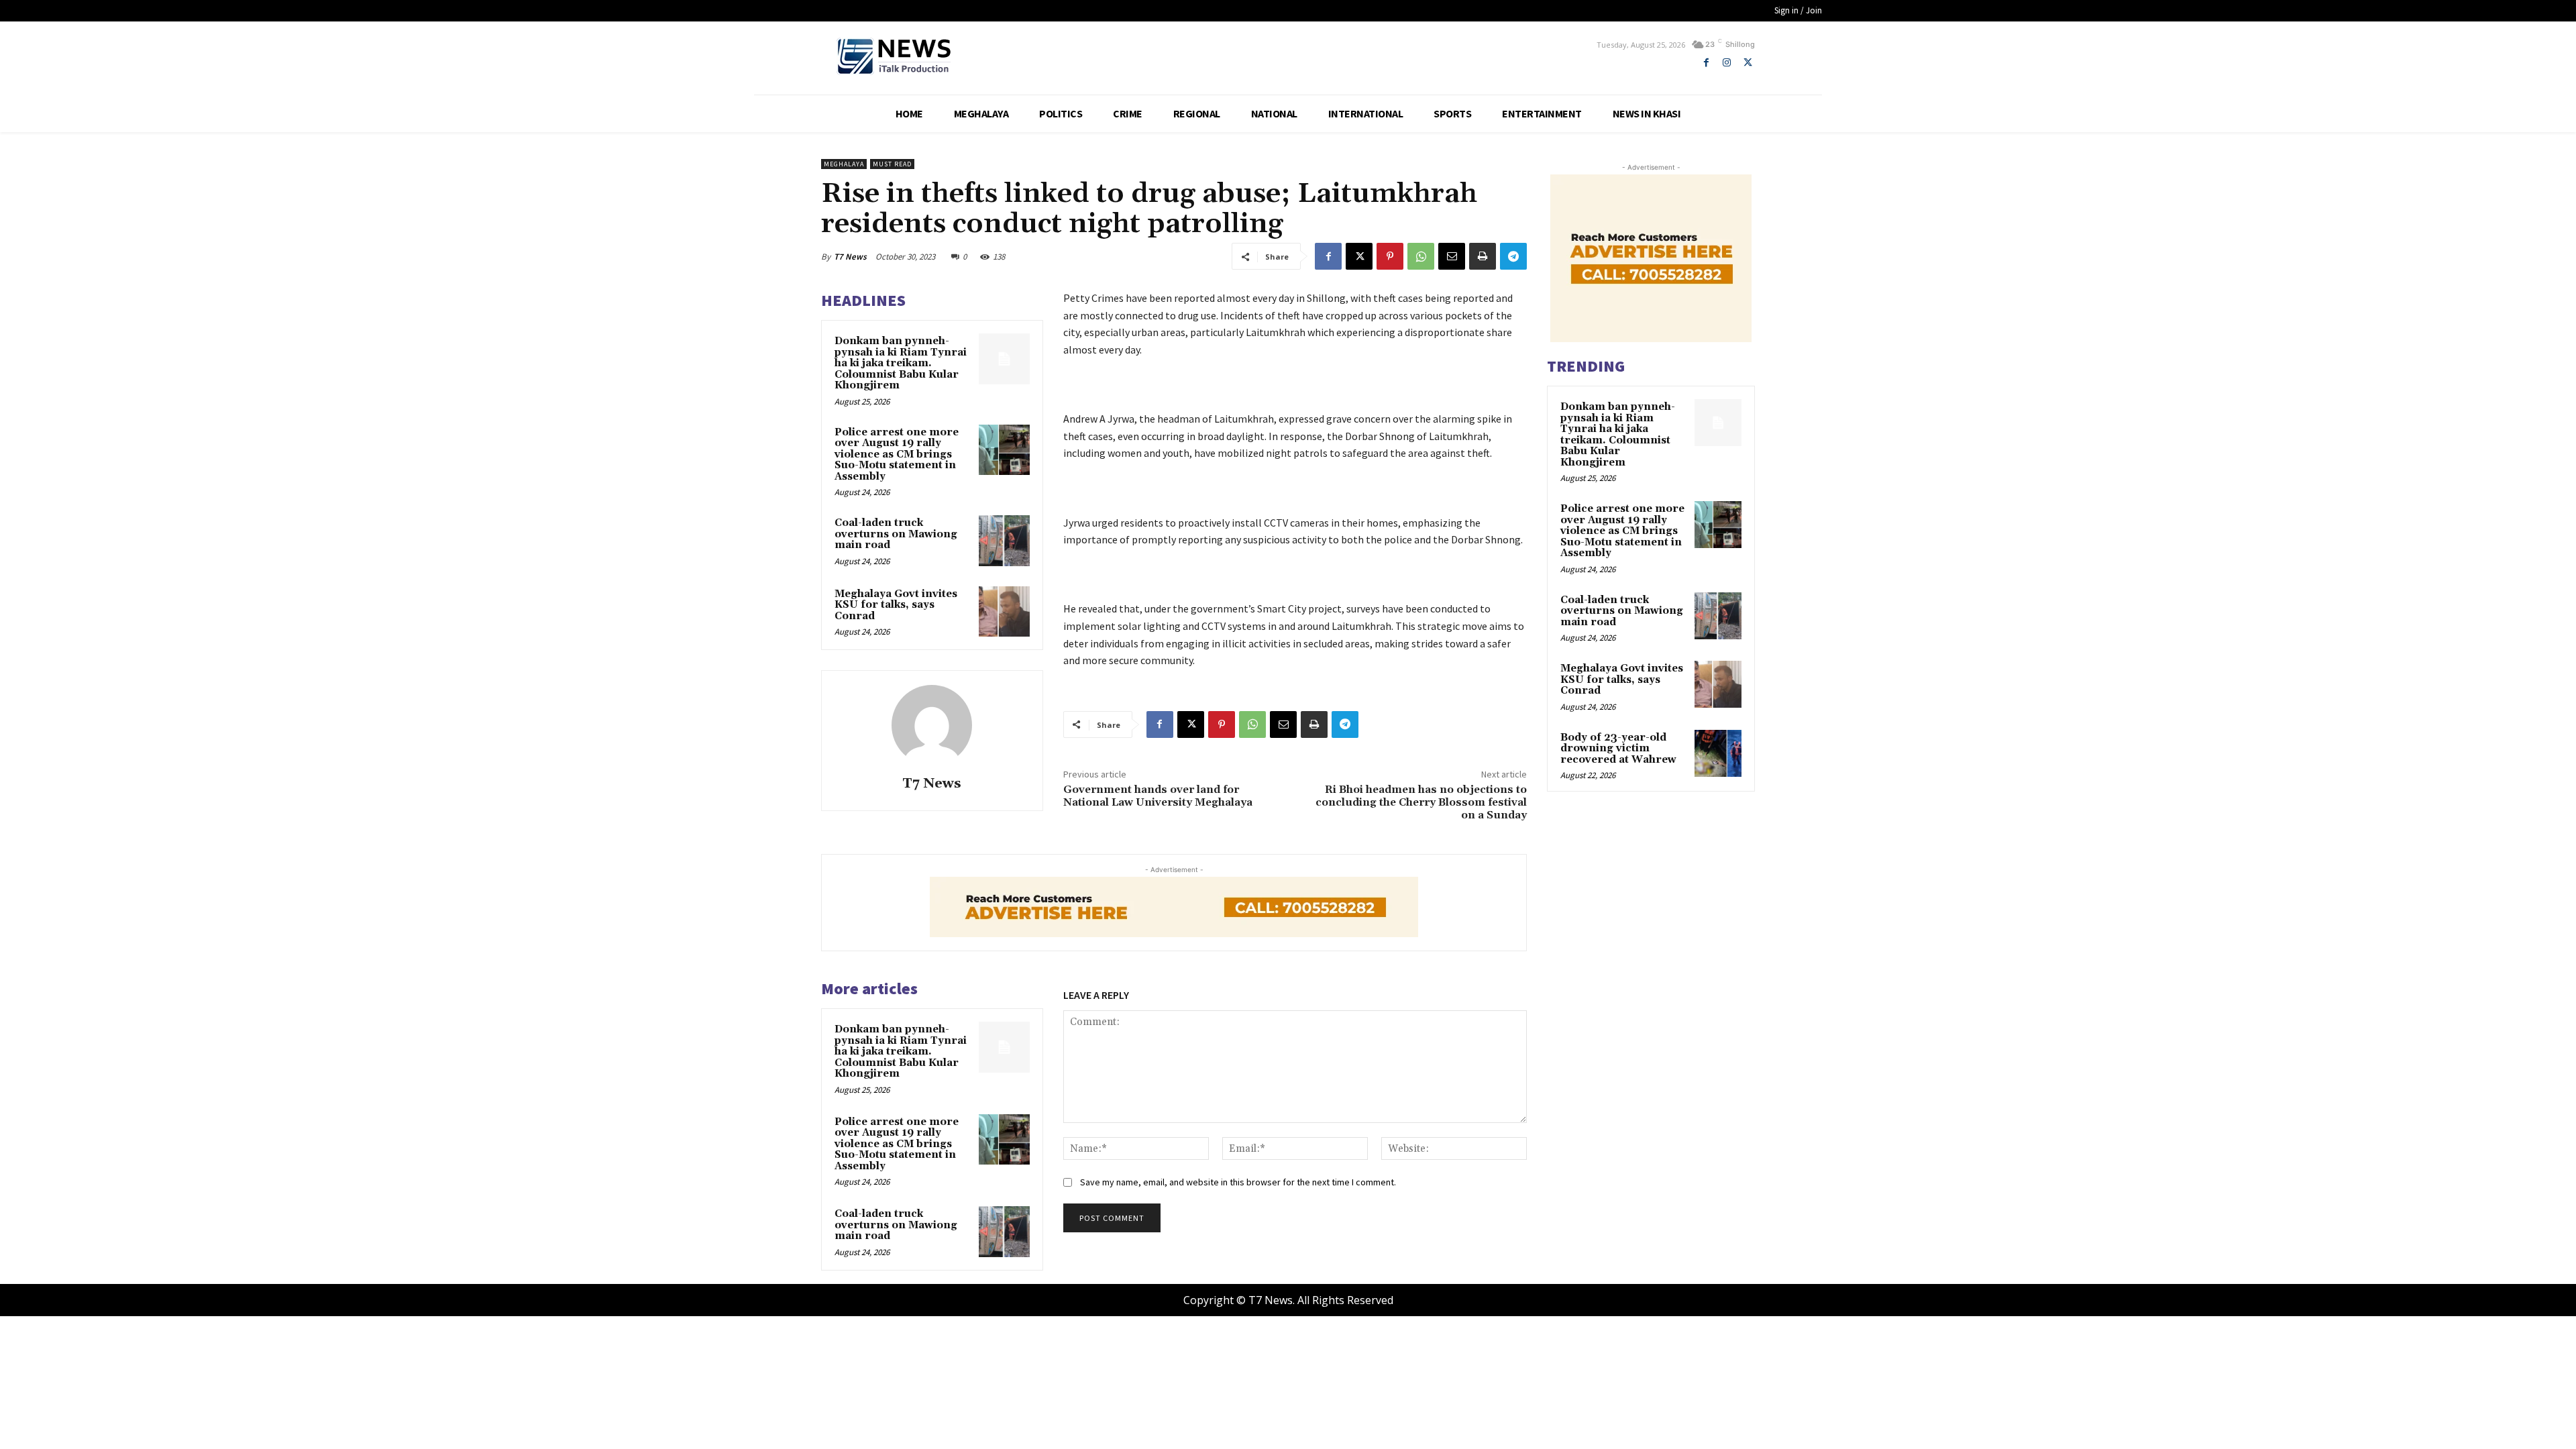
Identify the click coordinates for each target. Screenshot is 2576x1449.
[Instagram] (1727, 63)
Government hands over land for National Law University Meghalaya (1161, 796)
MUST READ (892, 164)
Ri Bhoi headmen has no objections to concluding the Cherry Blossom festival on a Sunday (1421, 802)
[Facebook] (1706, 63)
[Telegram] (1513, 256)
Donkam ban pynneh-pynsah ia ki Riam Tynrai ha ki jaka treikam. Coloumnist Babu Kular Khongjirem (901, 363)
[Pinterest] (1390, 256)
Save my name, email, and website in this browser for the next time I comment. (1238, 1182)
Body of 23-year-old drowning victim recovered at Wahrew (1618, 749)
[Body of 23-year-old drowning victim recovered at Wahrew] (1718, 753)
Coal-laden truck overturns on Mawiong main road (896, 534)
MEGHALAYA (844, 164)
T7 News (850, 257)
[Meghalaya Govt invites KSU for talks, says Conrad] (1004, 612)
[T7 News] (932, 725)
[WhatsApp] (1421, 256)
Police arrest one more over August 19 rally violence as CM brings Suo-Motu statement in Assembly (897, 454)
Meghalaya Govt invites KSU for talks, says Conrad (896, 605)
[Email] (1452, 256)
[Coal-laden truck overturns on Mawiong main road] (1004, 541)
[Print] (1483, 256)
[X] (1748, 63)
